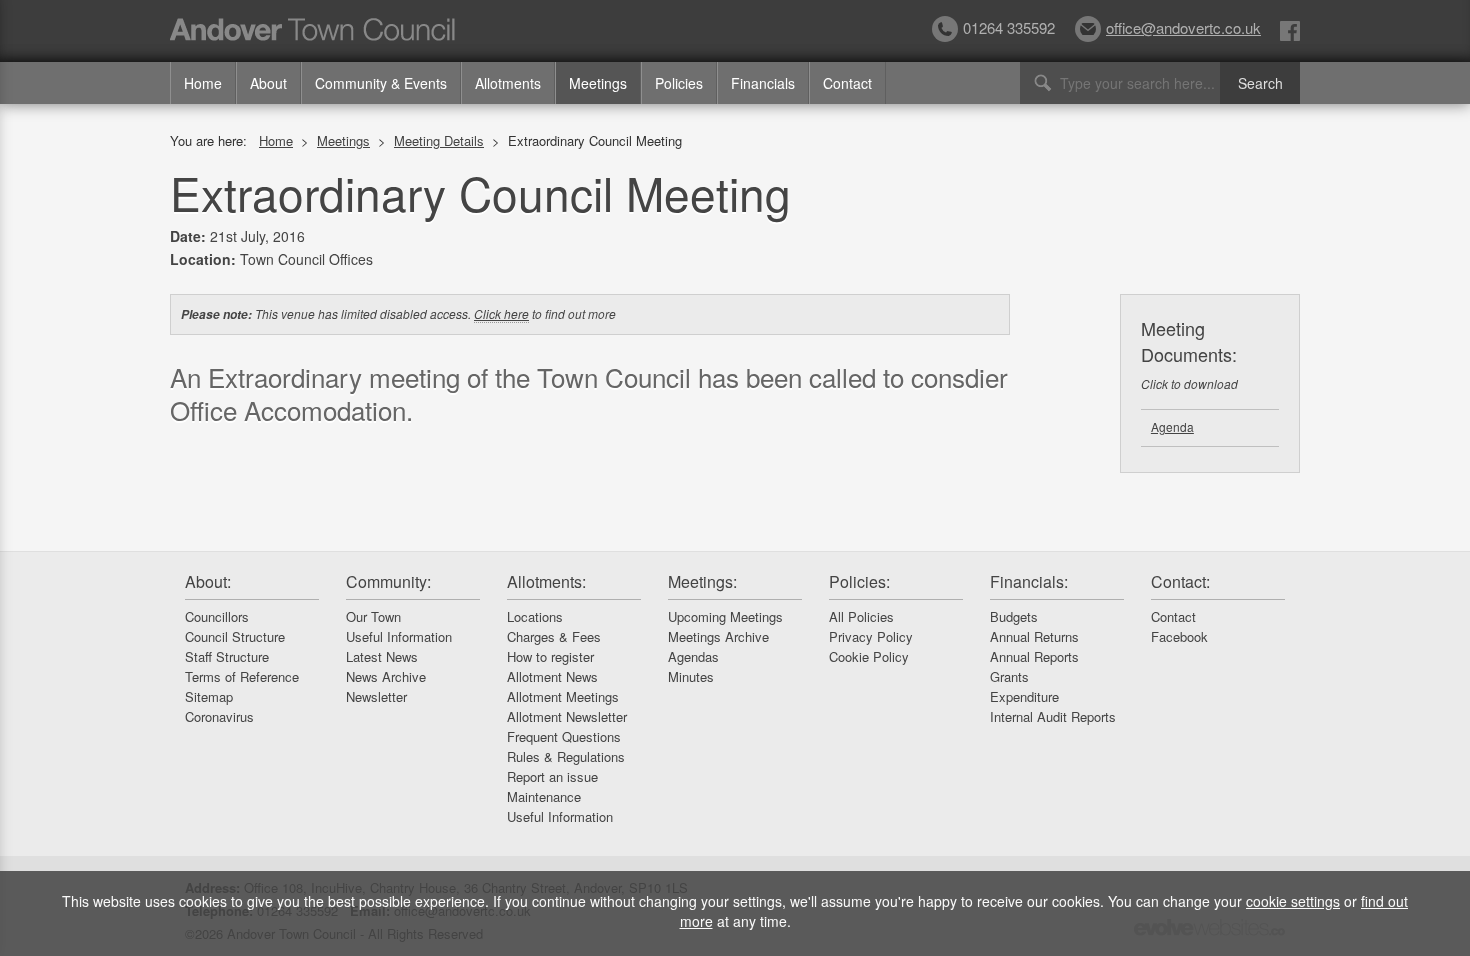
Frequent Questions (564, 736)
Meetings (598, 83)
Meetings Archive (718, 636)
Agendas (693, 656)
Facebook (1179, 636)
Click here (501, 313)
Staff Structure (227, 656)
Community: (388, 581)
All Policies (861, 616)
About (268, 83)
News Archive (386, 676)
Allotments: (546, 581)
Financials (763, 83)
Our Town (373, 616)
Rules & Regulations (566, 756)
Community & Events (381, 83)
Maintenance (544, 796)
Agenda (1172, 426)
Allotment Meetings (563, 696)
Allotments (508, 83)
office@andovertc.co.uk (1183, 27)
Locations (535, 616)
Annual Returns (1034, 636)
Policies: (859, 581)
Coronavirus (219, 716)
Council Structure (235, 636)
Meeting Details (439, 140)
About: (208, 581)
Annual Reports (1034, 656)
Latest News (382, 656)
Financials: (1029, 581)
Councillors (217, 616)
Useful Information (399, 636)
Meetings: (702, 581)
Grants (1009, 676)
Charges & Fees (554, 636)
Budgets (1014, 616)
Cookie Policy (869, 656)
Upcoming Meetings (725, 616)
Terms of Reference (242, 676)
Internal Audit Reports (1053, 716)
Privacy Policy (871, 636)
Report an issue (552, 776)
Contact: (1180, 581)
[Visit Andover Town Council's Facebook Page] (1290, 29)
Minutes (691, 676)
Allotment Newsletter (567, 716)
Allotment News (552, 676)
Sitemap (209, 696)
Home (203, 83)
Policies (679, 83)
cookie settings (1293, 901)
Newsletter (376, 696)
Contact (847, 83)
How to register (550, 656)
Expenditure (1024, 696)
